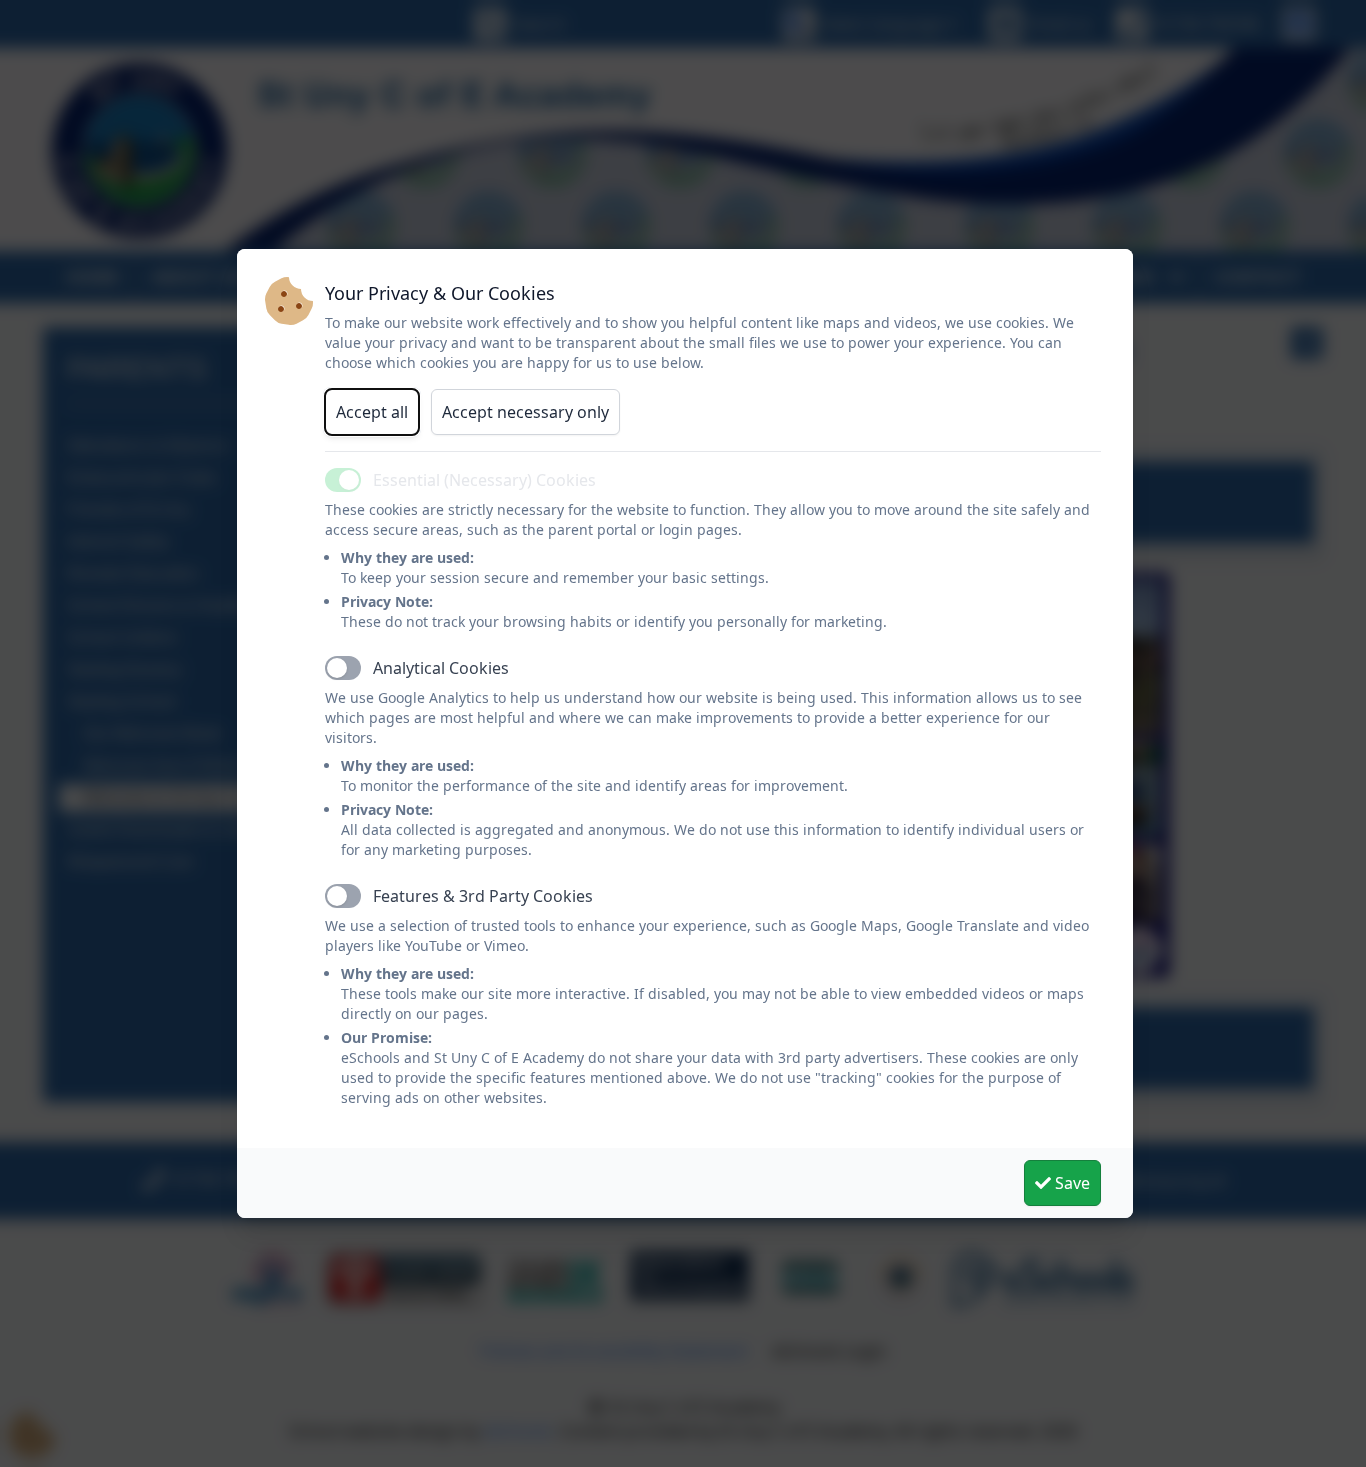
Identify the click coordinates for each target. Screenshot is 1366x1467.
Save (1070, 1183)
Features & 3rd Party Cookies (483, 896)
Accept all (372, 412)
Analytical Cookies (441, 668)
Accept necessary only (525, 412)
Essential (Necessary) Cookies (484, 480)
